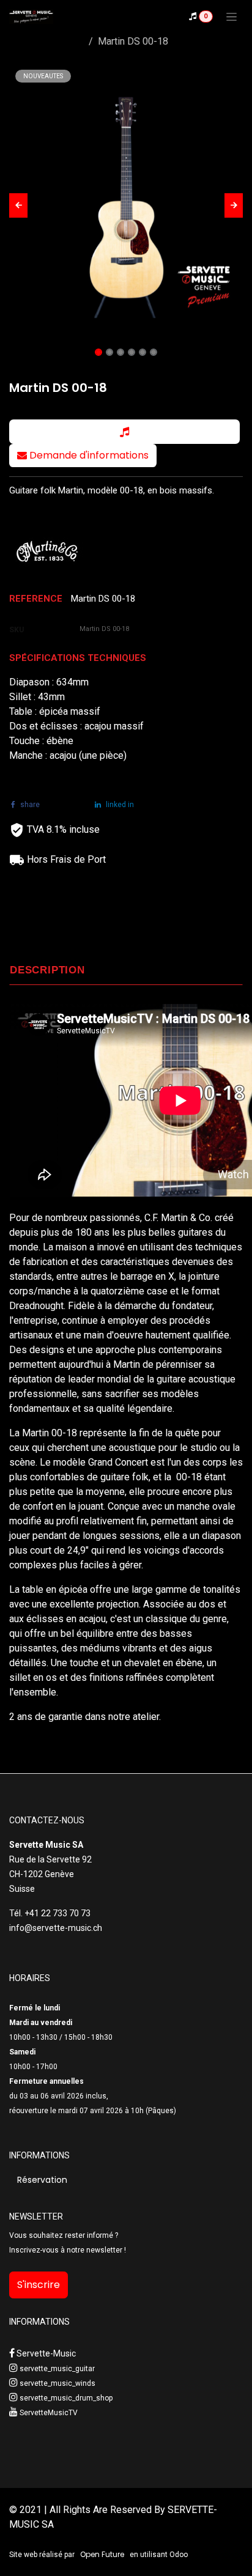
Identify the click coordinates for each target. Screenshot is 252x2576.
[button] (18, 205)
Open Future (102, 2554)
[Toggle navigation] (232, 17)
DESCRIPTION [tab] (47, 970)
